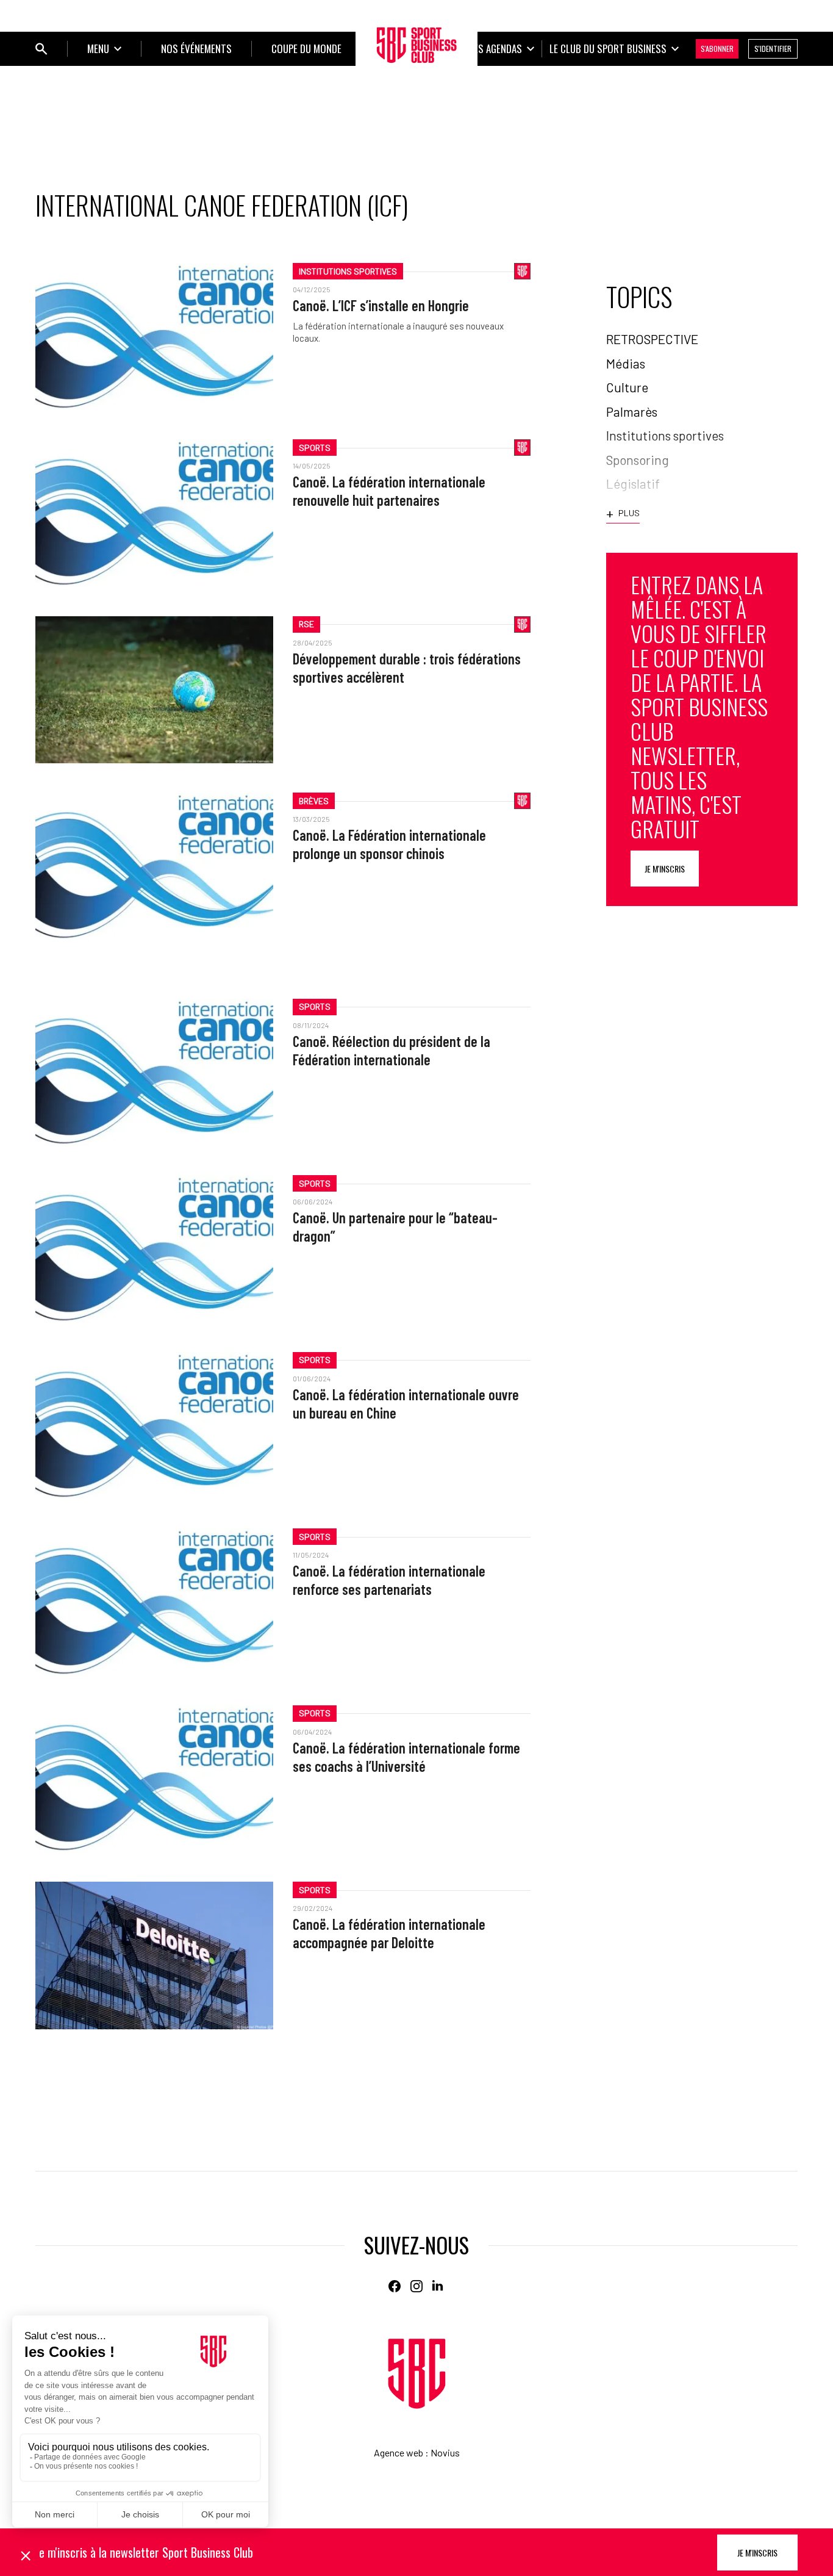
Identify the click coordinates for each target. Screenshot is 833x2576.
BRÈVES (314, 801)
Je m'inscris (665, 869)
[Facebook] (395, 2286)
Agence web (399, 2452)
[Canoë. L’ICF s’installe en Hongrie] (154, 336)
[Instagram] (416, 2286)
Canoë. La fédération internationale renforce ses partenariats (389, 1580)
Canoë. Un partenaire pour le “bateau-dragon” (395, 1227)
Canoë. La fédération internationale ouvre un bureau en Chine (406, 1404)
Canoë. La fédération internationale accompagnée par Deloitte (389, 1933)
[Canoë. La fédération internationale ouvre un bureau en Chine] (154, 1426)
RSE (306, 624)
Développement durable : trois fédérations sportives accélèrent (407, 668)
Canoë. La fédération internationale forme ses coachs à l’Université (406, 1757)
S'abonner (717, 49)
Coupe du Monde (306, 49)
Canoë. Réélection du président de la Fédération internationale (391, 1050)
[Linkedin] (438, 2286)
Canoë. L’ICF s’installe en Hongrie (381, 305)
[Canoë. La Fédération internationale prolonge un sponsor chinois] (154, 866)
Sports (315, 448)
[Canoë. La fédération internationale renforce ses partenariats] (154, 1602)
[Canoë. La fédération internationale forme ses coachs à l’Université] (154, 1779)
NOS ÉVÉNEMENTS (196, 49)
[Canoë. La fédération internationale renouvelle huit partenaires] (154, 513)
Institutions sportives (348, 271)
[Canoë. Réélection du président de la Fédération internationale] (154, 1072)
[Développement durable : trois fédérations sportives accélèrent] (154, 690)
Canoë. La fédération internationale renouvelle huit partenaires (389, 491)
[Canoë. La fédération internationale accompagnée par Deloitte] (154, 1955)
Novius (445, 2452)
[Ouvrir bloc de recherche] (41, 49)
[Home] (417, 2374)
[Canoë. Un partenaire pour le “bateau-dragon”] (154, 1249)
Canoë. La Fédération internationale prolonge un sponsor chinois (389, 844)
